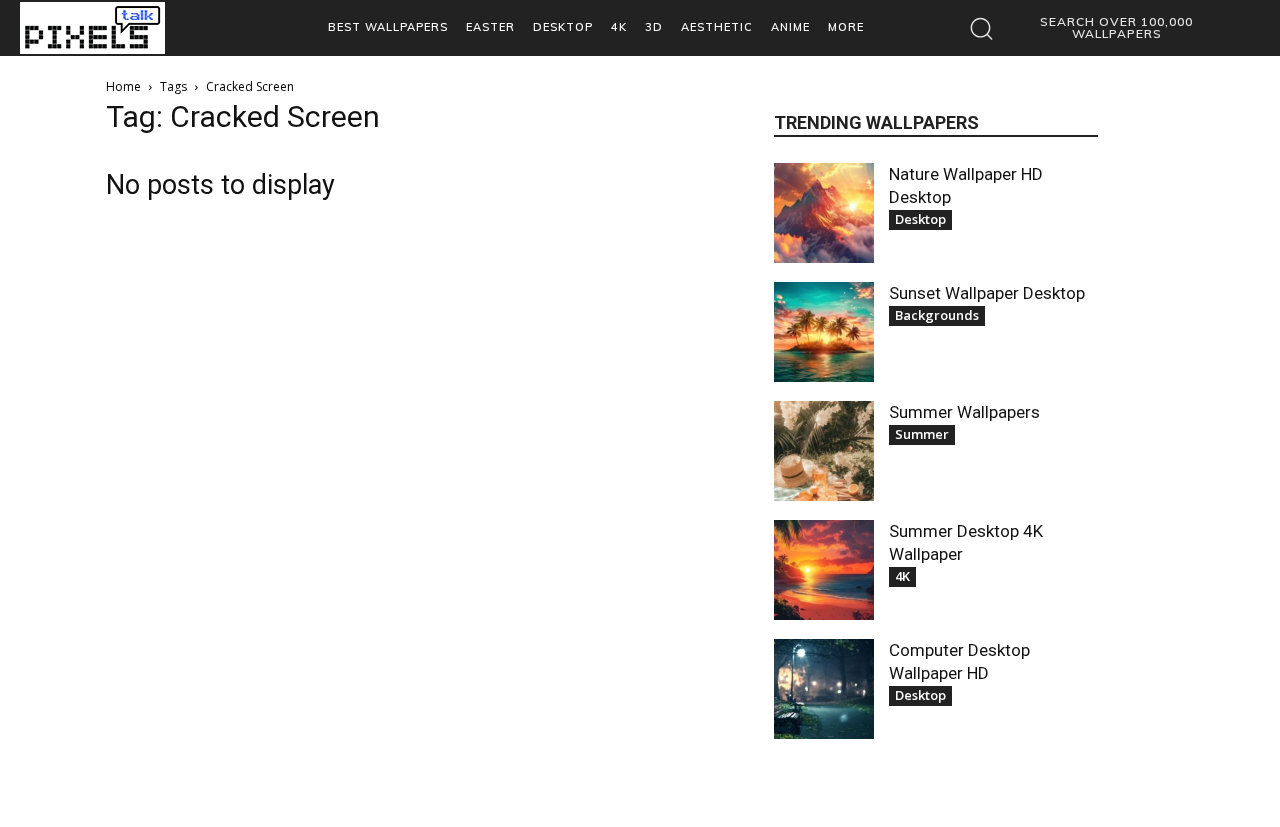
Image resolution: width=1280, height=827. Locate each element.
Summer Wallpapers (964, 412)
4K (902, 576)
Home (123, 86)
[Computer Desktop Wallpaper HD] (824, 689)
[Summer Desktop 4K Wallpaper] (824, 570)
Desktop (920, 219)
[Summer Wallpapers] (824, 451)
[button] (1096, 28)
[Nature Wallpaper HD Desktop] (824, 213)
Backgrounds (937, 315)
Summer (922, 434)
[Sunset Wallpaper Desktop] (824, 332)
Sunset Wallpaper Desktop (987, 293)
